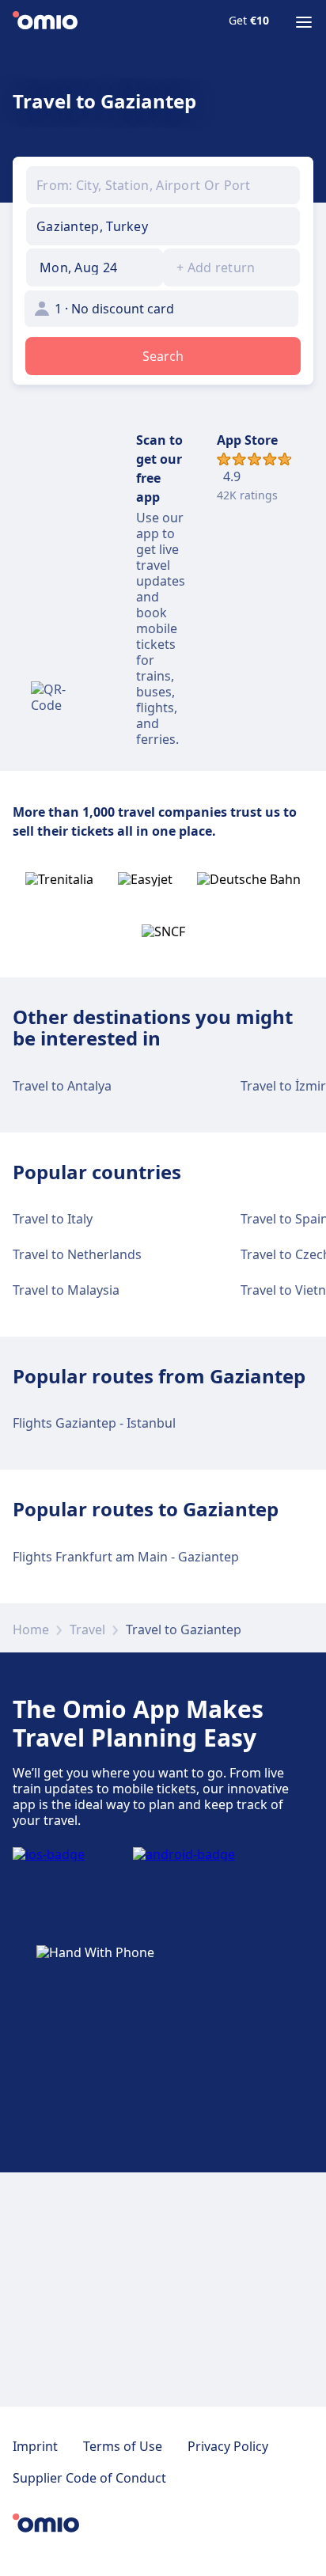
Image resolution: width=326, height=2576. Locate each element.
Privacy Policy (228, 2446)
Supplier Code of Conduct (89, 2478)
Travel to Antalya (62, 1086)
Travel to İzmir (283, 1086)
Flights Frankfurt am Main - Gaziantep (126, 1557)
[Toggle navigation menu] (304, 22)
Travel (87, 1629)
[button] (95, 267)
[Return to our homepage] (45, 22)
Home (31, 1629)
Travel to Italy (53, 1219)
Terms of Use (123, 2446)
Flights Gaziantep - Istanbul (94, 1423)
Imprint (35, 2446)
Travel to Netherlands (77, 1254)
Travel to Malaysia (66, 1290)
